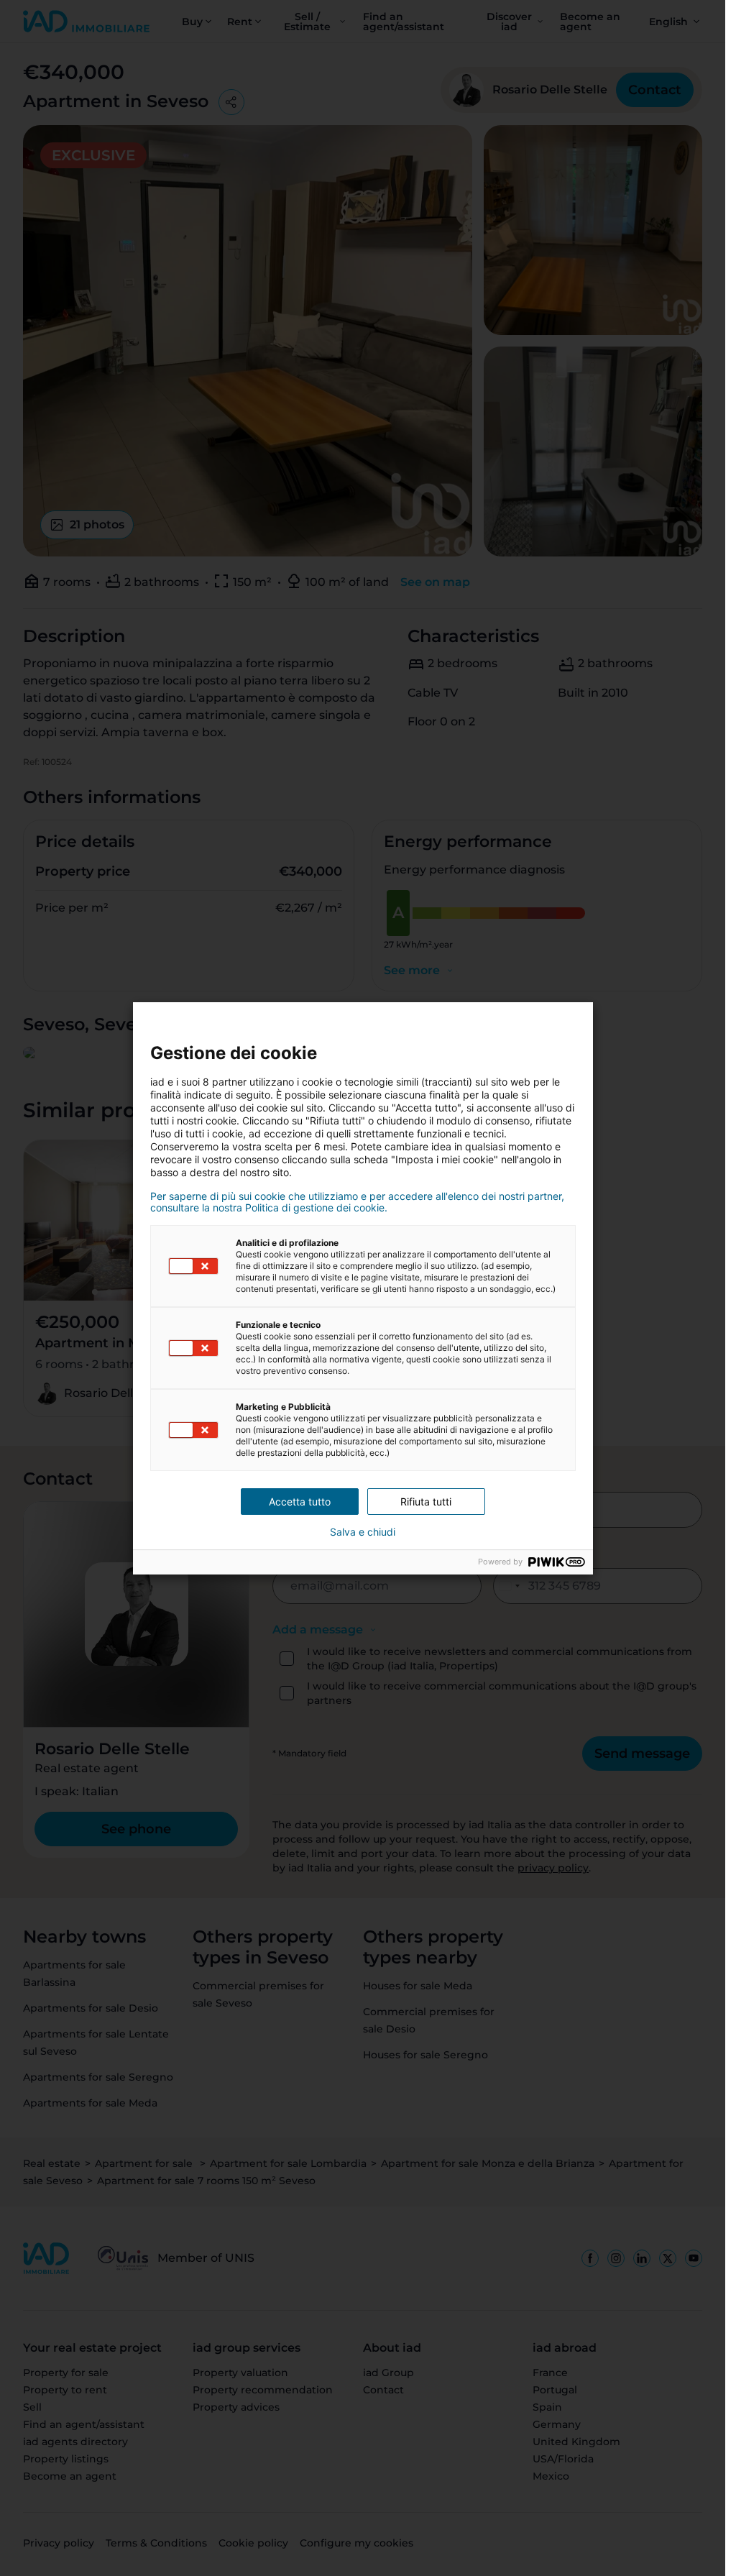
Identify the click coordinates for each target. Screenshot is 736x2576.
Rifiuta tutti (426, 1502)
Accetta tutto (300, 1502)
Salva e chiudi (363, 1532)
